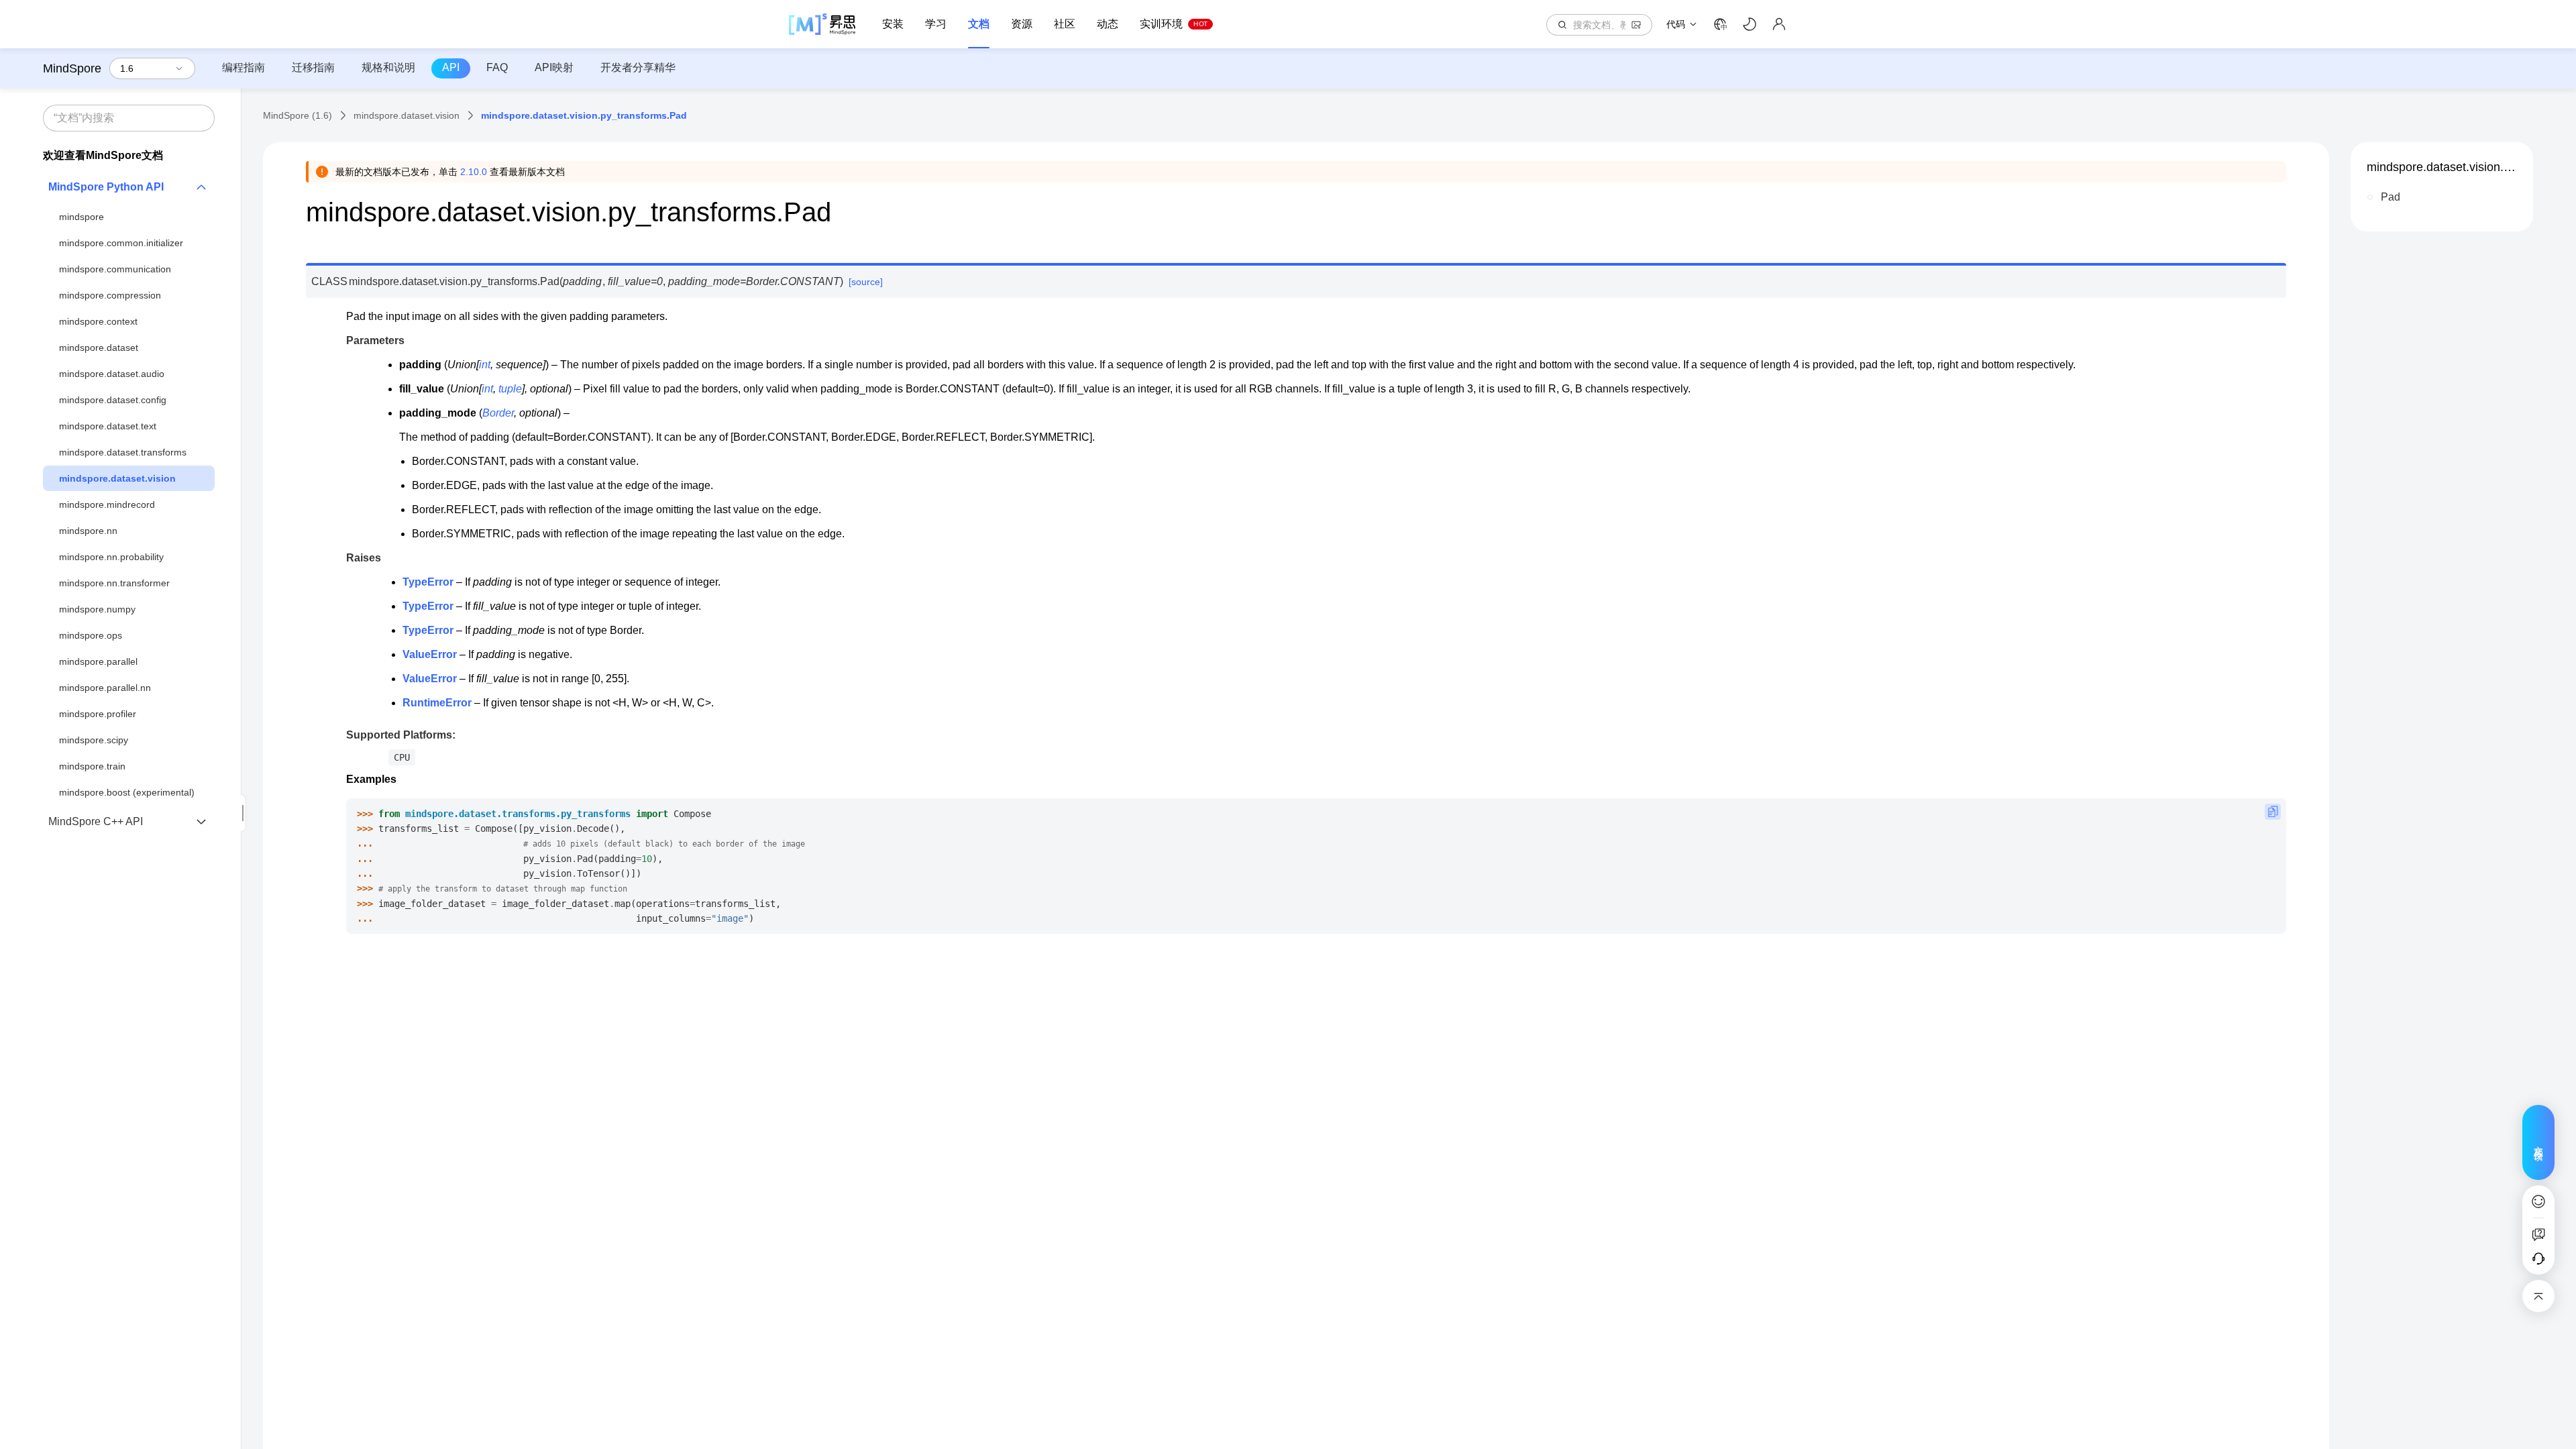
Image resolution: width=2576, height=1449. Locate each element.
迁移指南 (313, 67)
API (451, 67)
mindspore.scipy (94, 740)
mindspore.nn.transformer (114, 583)
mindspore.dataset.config (113, 400)
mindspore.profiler (98, 714)
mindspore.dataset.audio (112, 374)
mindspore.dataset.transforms (123, 452)
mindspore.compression (110, 295)
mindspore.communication (115, 269)
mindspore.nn (88, 531)
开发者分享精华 (638, 67)
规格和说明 (388, 67)
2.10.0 (474, 172)
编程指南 (244, 67)
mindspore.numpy (97, 609)
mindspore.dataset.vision (117, 478)
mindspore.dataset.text (108, 426)
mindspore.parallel (98, 661)
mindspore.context (98, 321)
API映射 (554, 67)
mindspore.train (92, 766)
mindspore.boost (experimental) (127, 792)
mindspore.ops (91, 635)
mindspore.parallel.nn (105, 688)
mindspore (82, 217)
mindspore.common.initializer (121, 243)
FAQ (497, 67)
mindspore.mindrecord (107, 504)
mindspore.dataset (99, 347)
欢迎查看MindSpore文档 (103, 155)
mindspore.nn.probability (111, 557)
